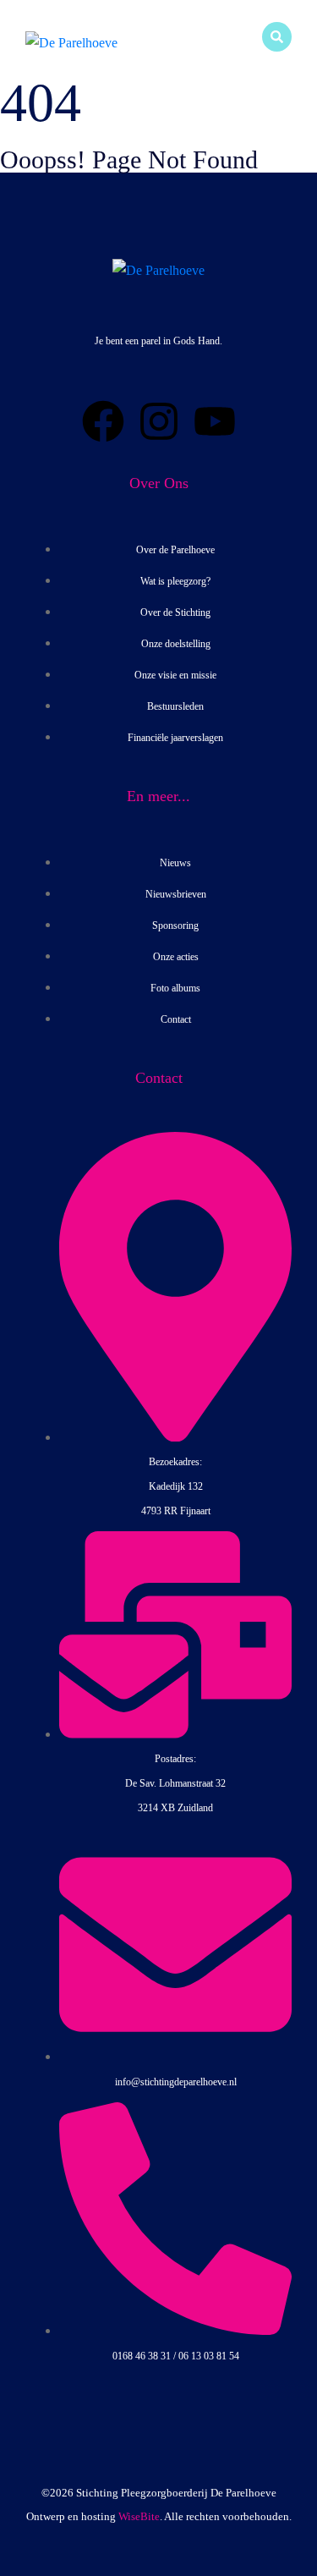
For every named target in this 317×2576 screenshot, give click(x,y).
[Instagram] (159, 421)
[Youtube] (215, 421)
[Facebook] (103, 421)
